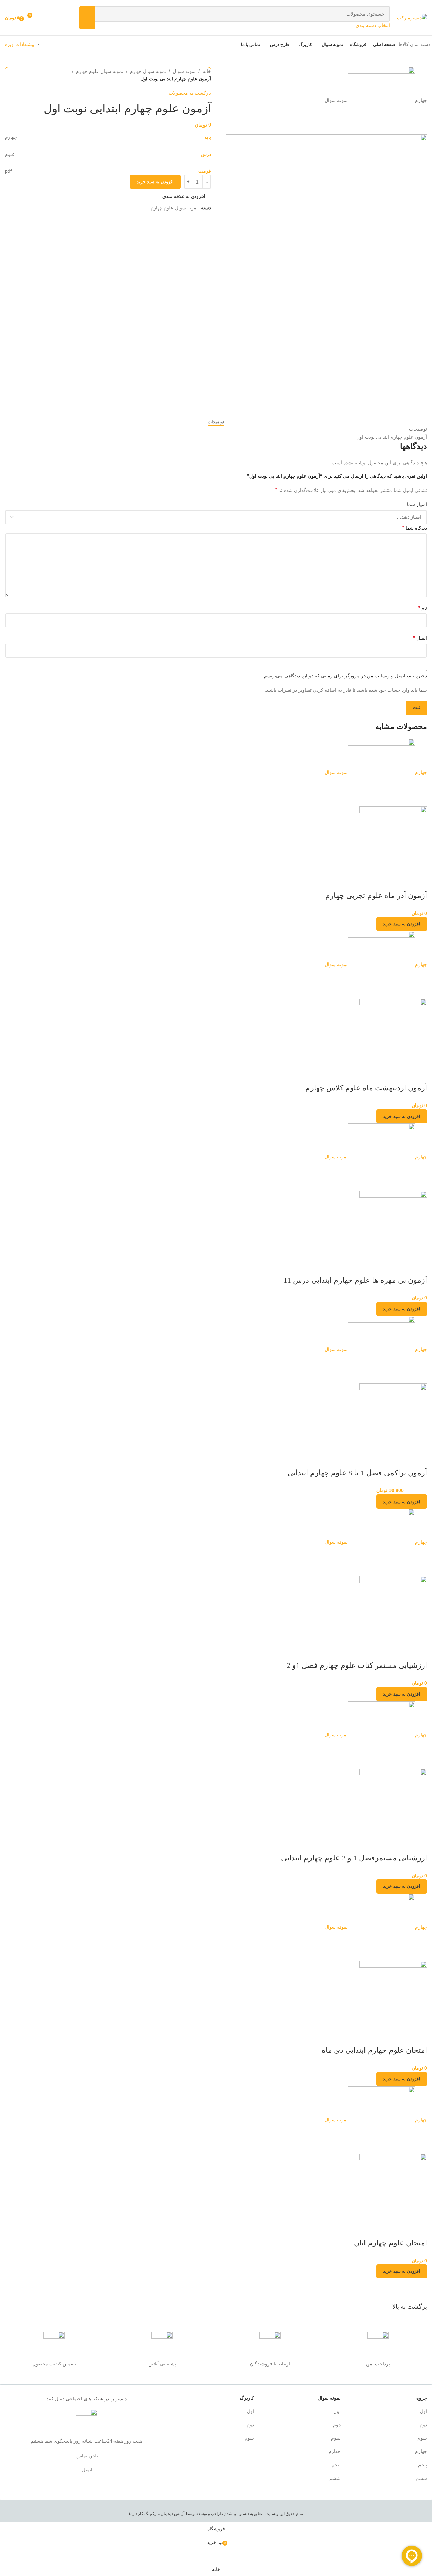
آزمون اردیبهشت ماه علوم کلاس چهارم (366, 1088)
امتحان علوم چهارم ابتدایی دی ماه (374, 2050)
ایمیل (420, 638)
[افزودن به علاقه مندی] (400, 882)
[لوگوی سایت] (412, 17)
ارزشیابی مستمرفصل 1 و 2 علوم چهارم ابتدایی (354, 1858)
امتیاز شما (417, 504)
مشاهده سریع (418, 882)
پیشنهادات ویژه (20, 44)
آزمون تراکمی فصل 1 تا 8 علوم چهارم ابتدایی (357, 1473)
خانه (207, 71)
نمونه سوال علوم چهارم (100, 71)
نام (422, 608)
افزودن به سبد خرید (155, 182)
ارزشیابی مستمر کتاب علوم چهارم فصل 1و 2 (357, 1665)
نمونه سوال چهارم (148, 71)
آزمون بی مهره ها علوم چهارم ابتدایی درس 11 (355, 1280)
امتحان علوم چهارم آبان (390, 2243)
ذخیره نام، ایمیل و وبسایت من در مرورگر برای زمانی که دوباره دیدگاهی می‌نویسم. (345, 676)
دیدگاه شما (415, 528)
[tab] (216, 422)
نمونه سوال (184, 71)
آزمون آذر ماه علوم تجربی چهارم (376, 895)
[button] (402, 924)
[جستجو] (87, 18)
